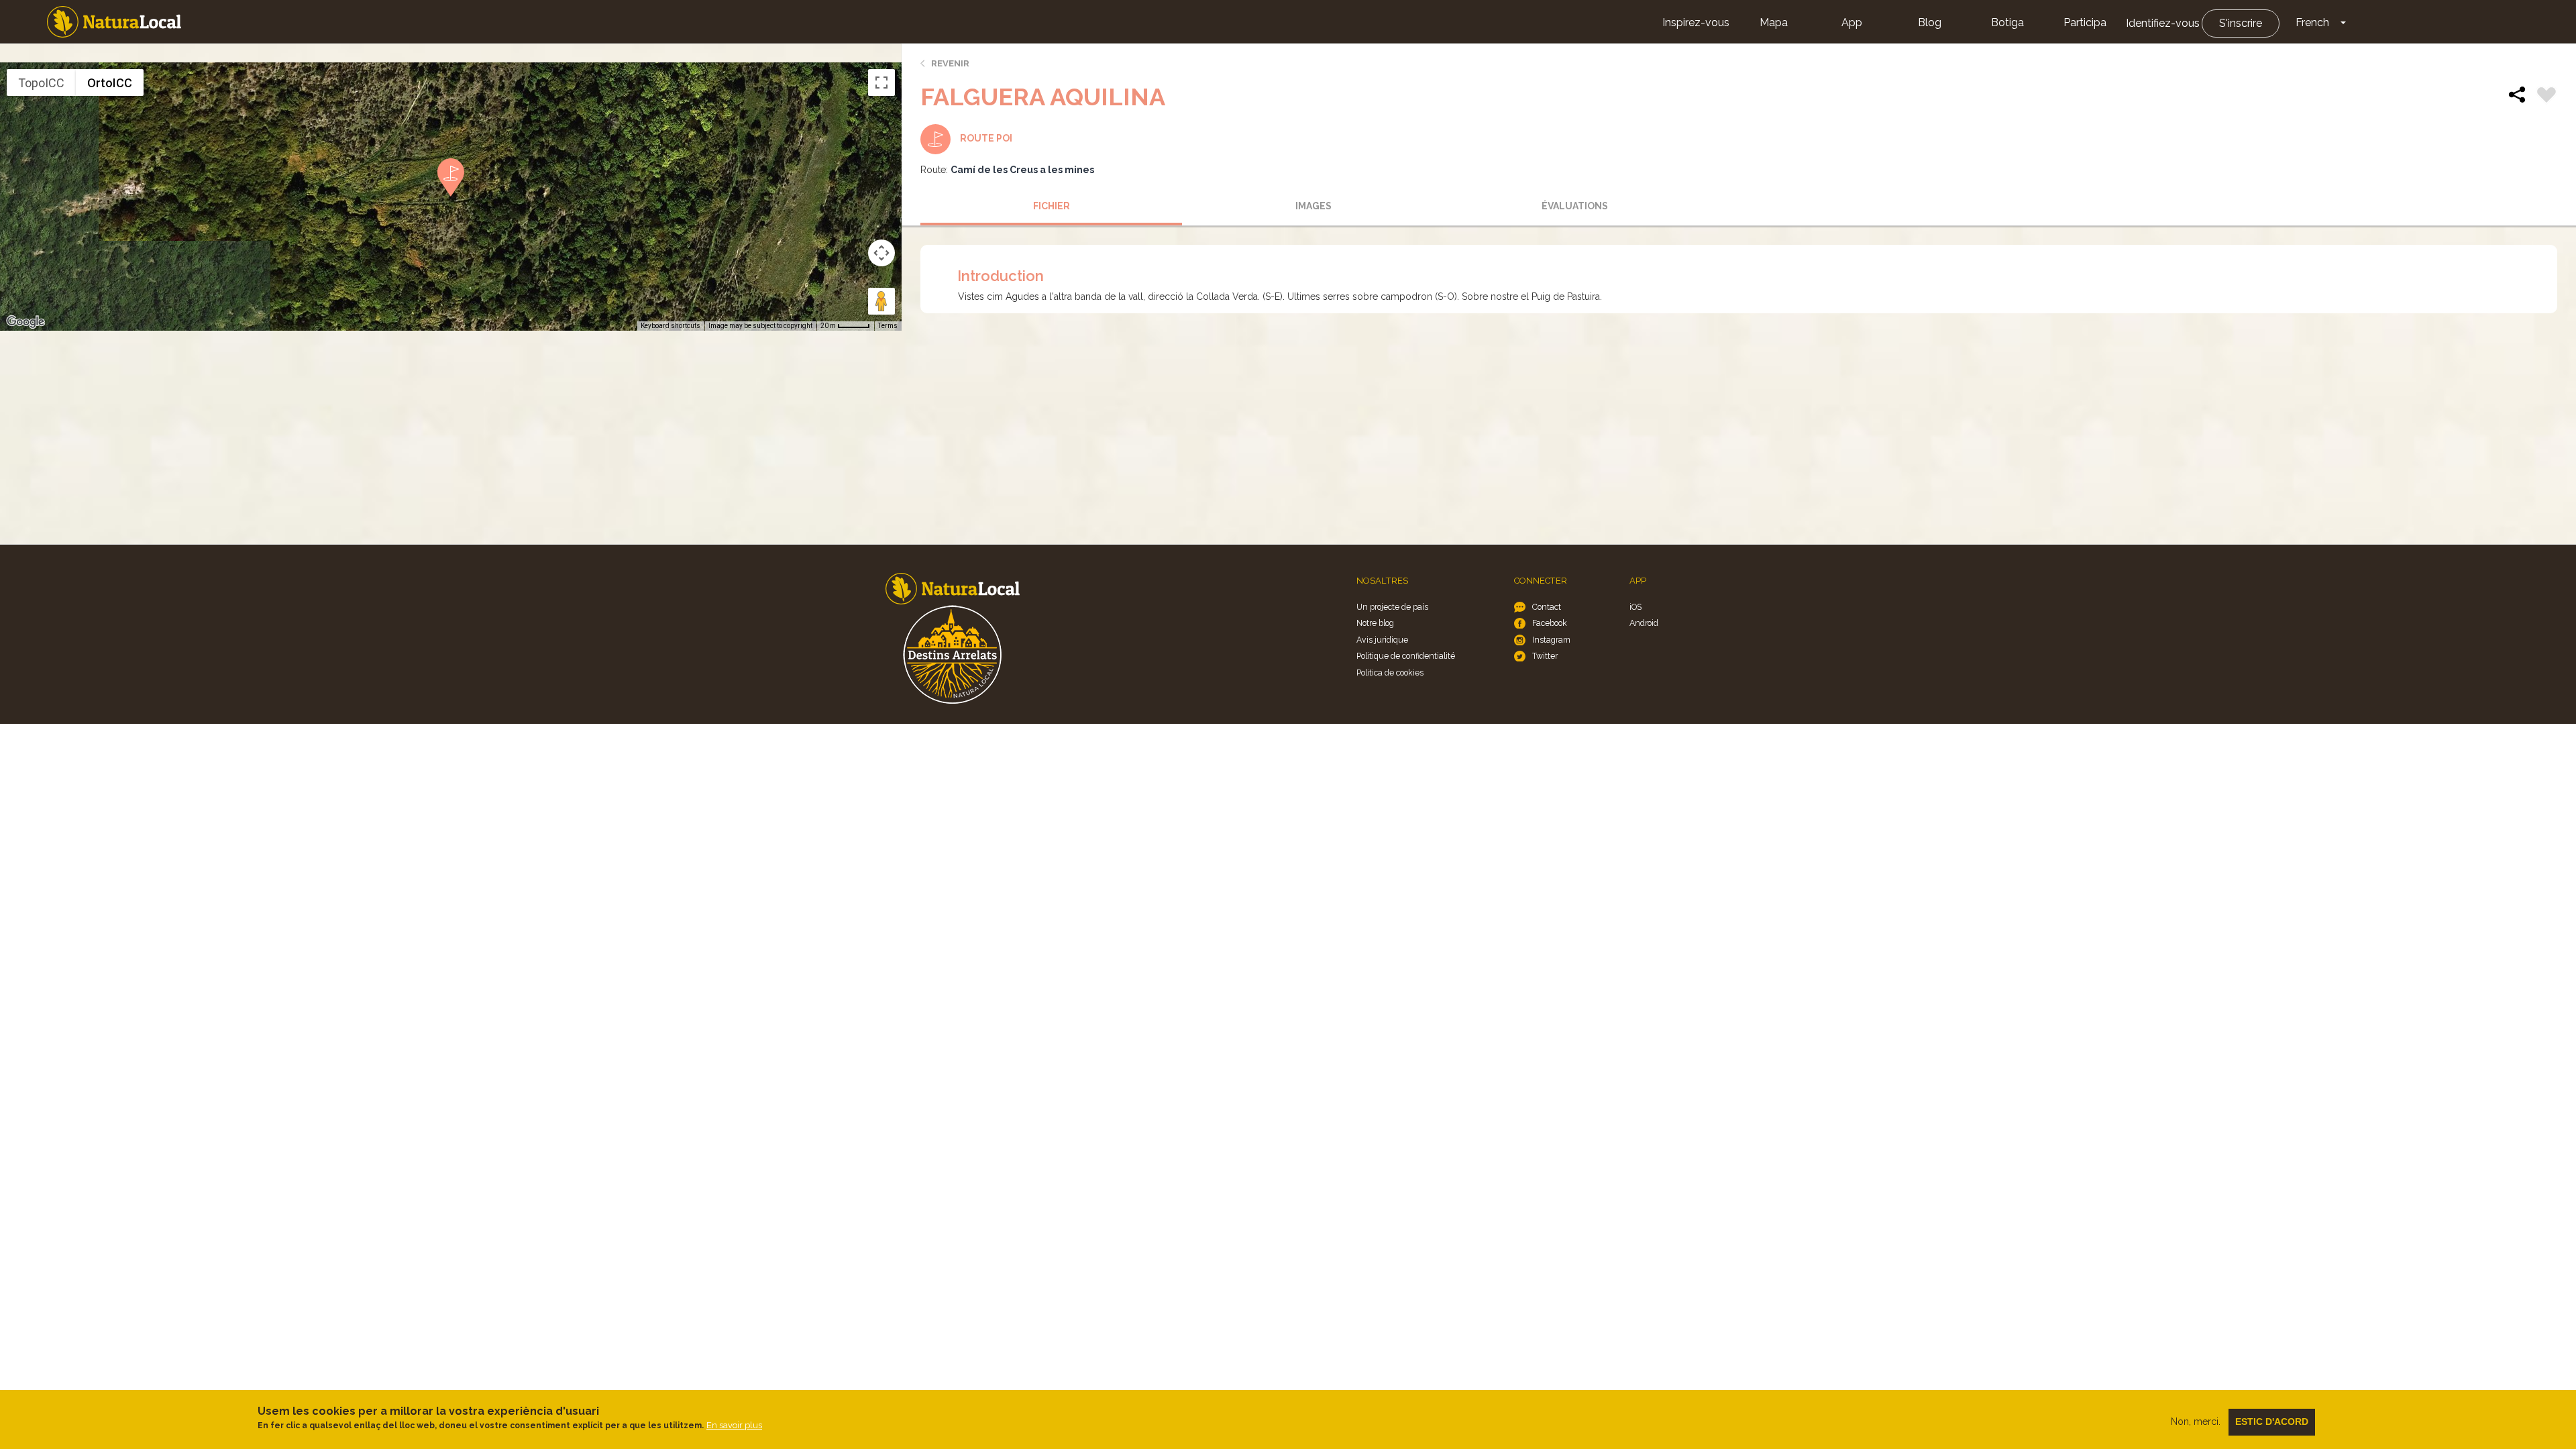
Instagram (1551, 640)
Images (1313, 206)
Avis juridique (1382, 640)
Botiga (2007, 22)
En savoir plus (734, 1425)
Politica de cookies (1390, 673)
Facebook (1550, 623)
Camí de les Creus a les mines (1022, 170)
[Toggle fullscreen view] (881, 83)
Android (1644, 623)
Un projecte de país (1392, 607)
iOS (1635, 607)
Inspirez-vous (1696, 22)
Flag (2546, 97)
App (1852, 22)
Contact (1547, 607)
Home (114, 22)
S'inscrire (2241, 23)
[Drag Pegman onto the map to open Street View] (881, 301)
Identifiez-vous (2163, 23)
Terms (888, 326)
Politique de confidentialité (1406, 656)
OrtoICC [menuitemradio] (110, 83)
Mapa (1774, 22)
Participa (2085, 22)
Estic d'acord (2272, 1421)
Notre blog (1375, 623)
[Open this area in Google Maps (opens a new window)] (25, 322)
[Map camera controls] (881, 253)
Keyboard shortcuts (670, 326)
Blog (1930, 22)
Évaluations (1575, 206)
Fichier (1052, 206)
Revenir (950, 63)
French (2312, 22)
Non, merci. (2196, 1421)
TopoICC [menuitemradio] (41, 83)
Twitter (1545, 656)
